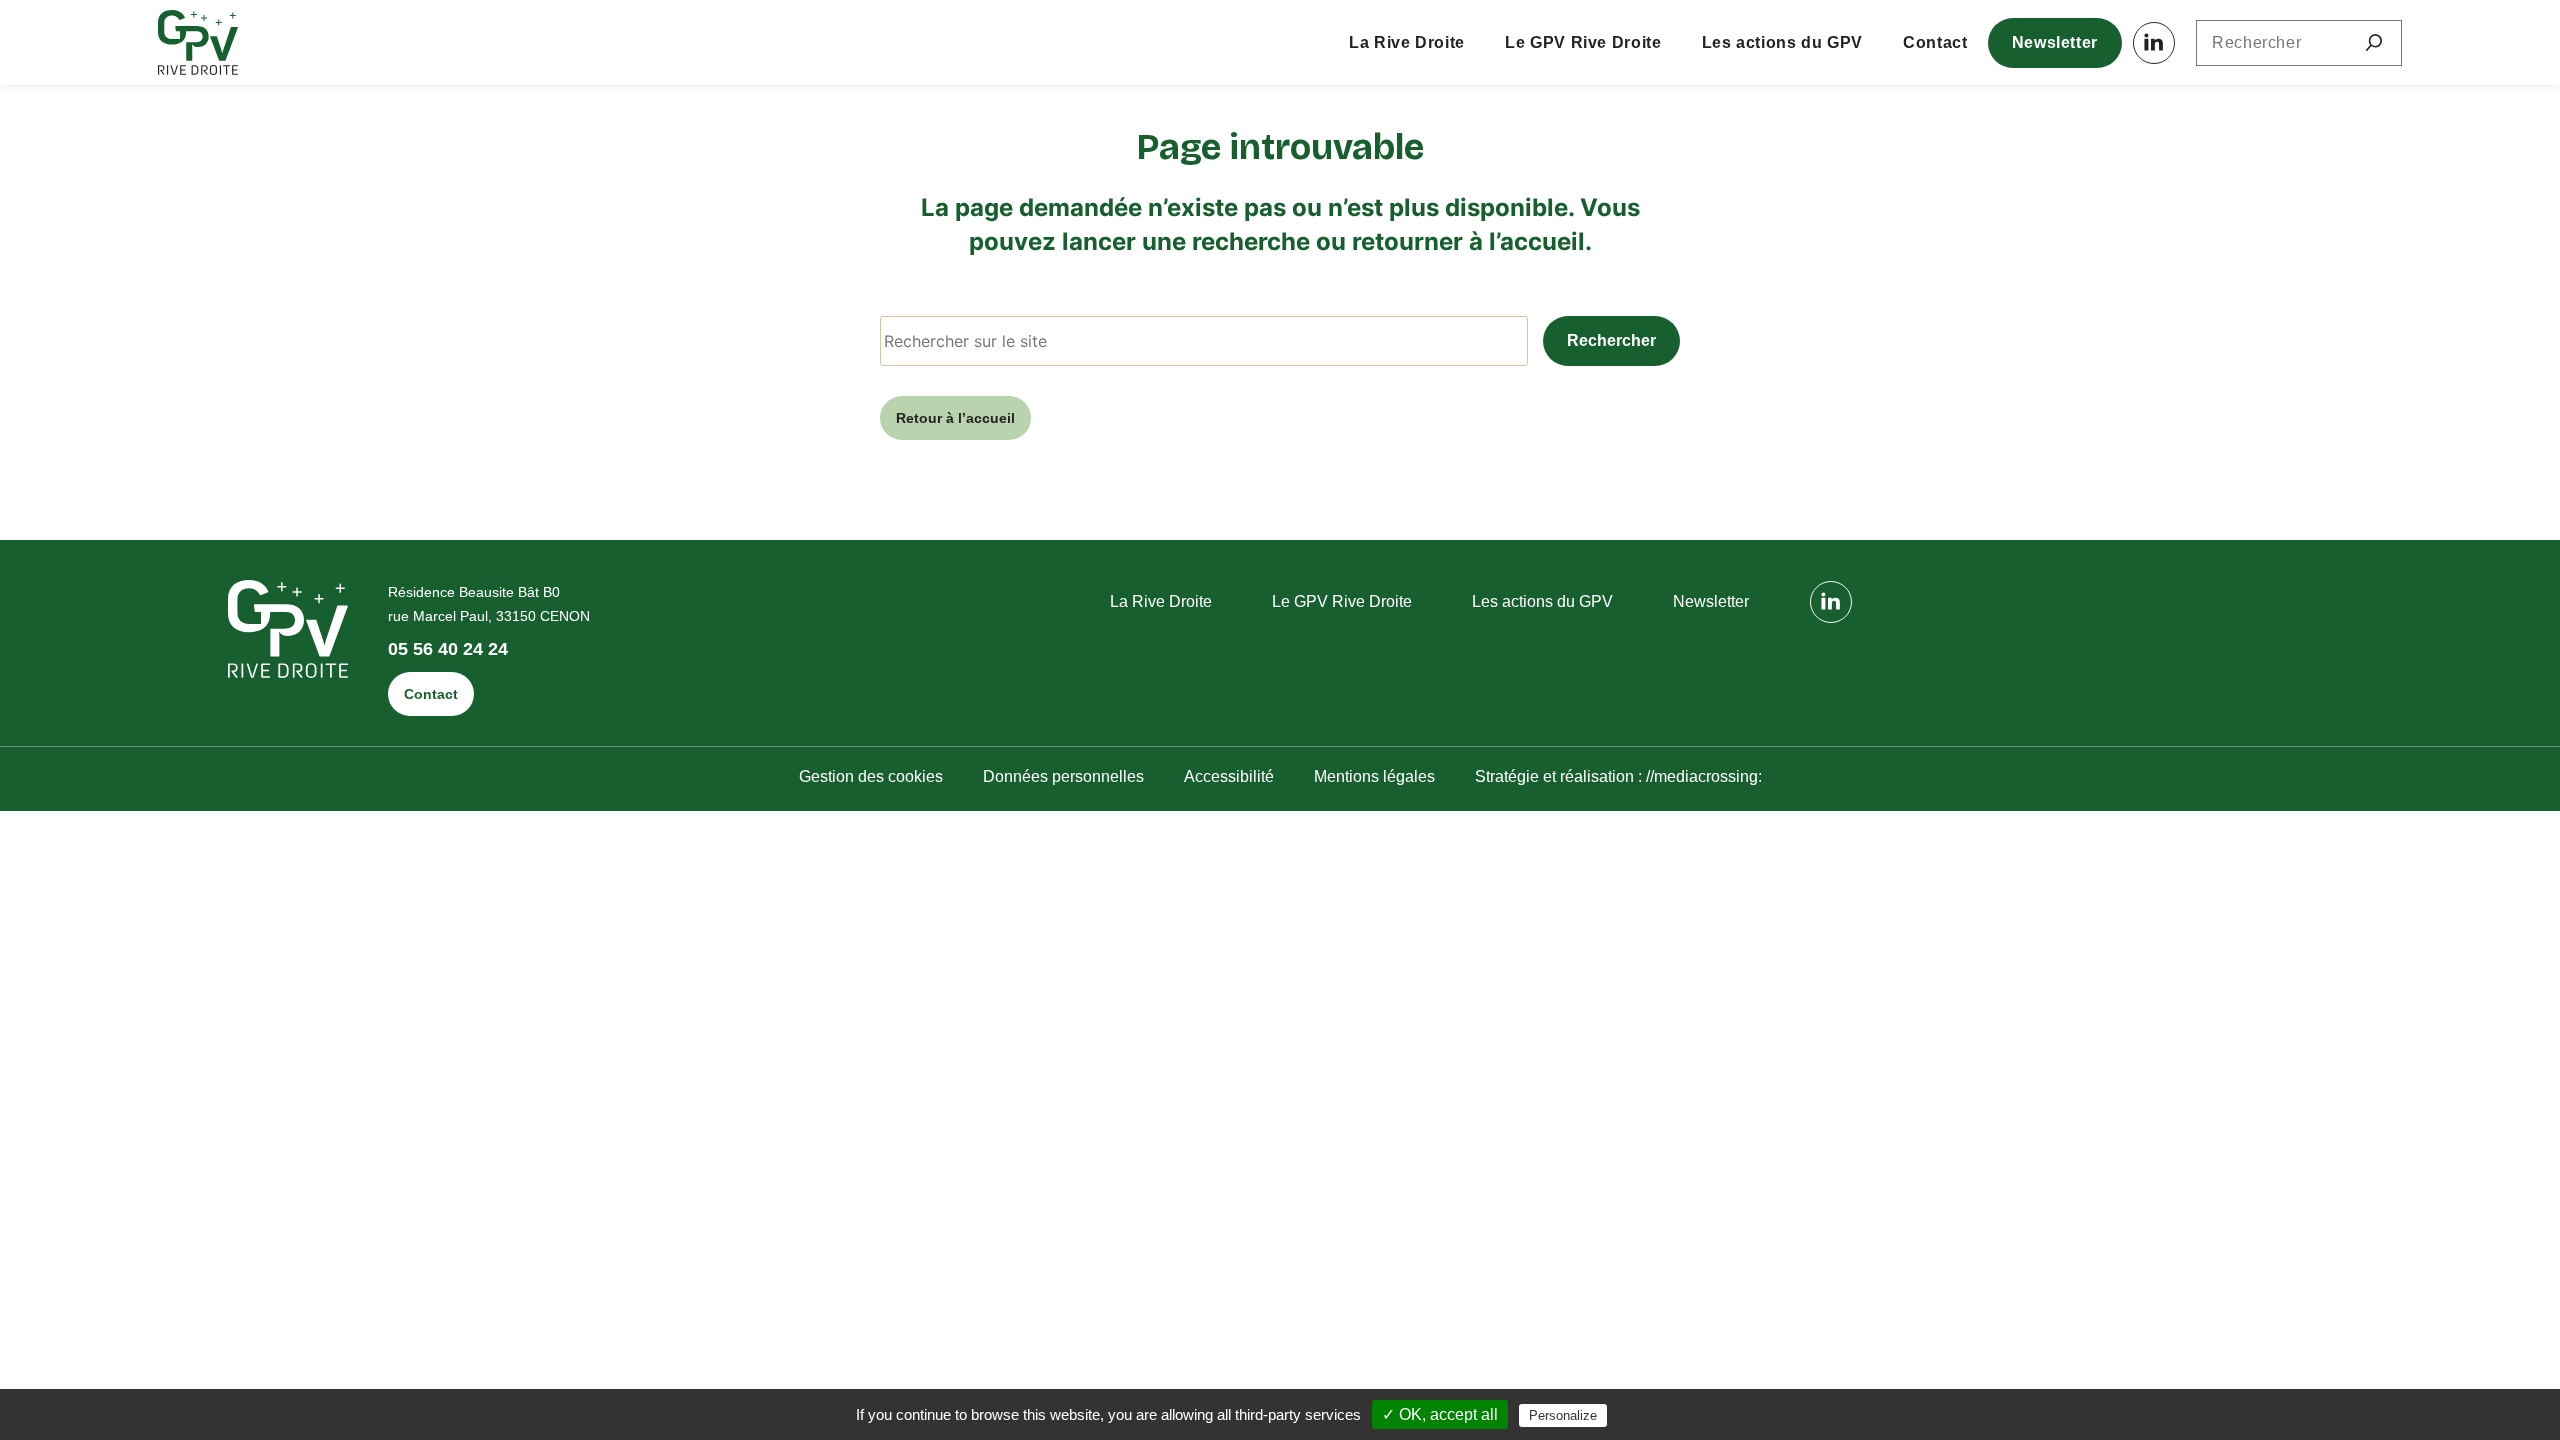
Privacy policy (1668, 1415)
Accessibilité (1229, 776)
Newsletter (2055, 42)
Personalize (1563, 1415)
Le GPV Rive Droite (1583, 42)
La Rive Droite (1407, 42)
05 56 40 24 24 (448, 649)
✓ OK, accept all (1440, 1414)
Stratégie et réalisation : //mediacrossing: (1618, 776)
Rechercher (1611, 340)
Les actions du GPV (1783, 42)
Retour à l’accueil (955, 418)
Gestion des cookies (871, 776)
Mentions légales (1374, 776)
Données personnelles (1063, 776)
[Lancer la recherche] (2374, 43)
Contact (1935, 42)
